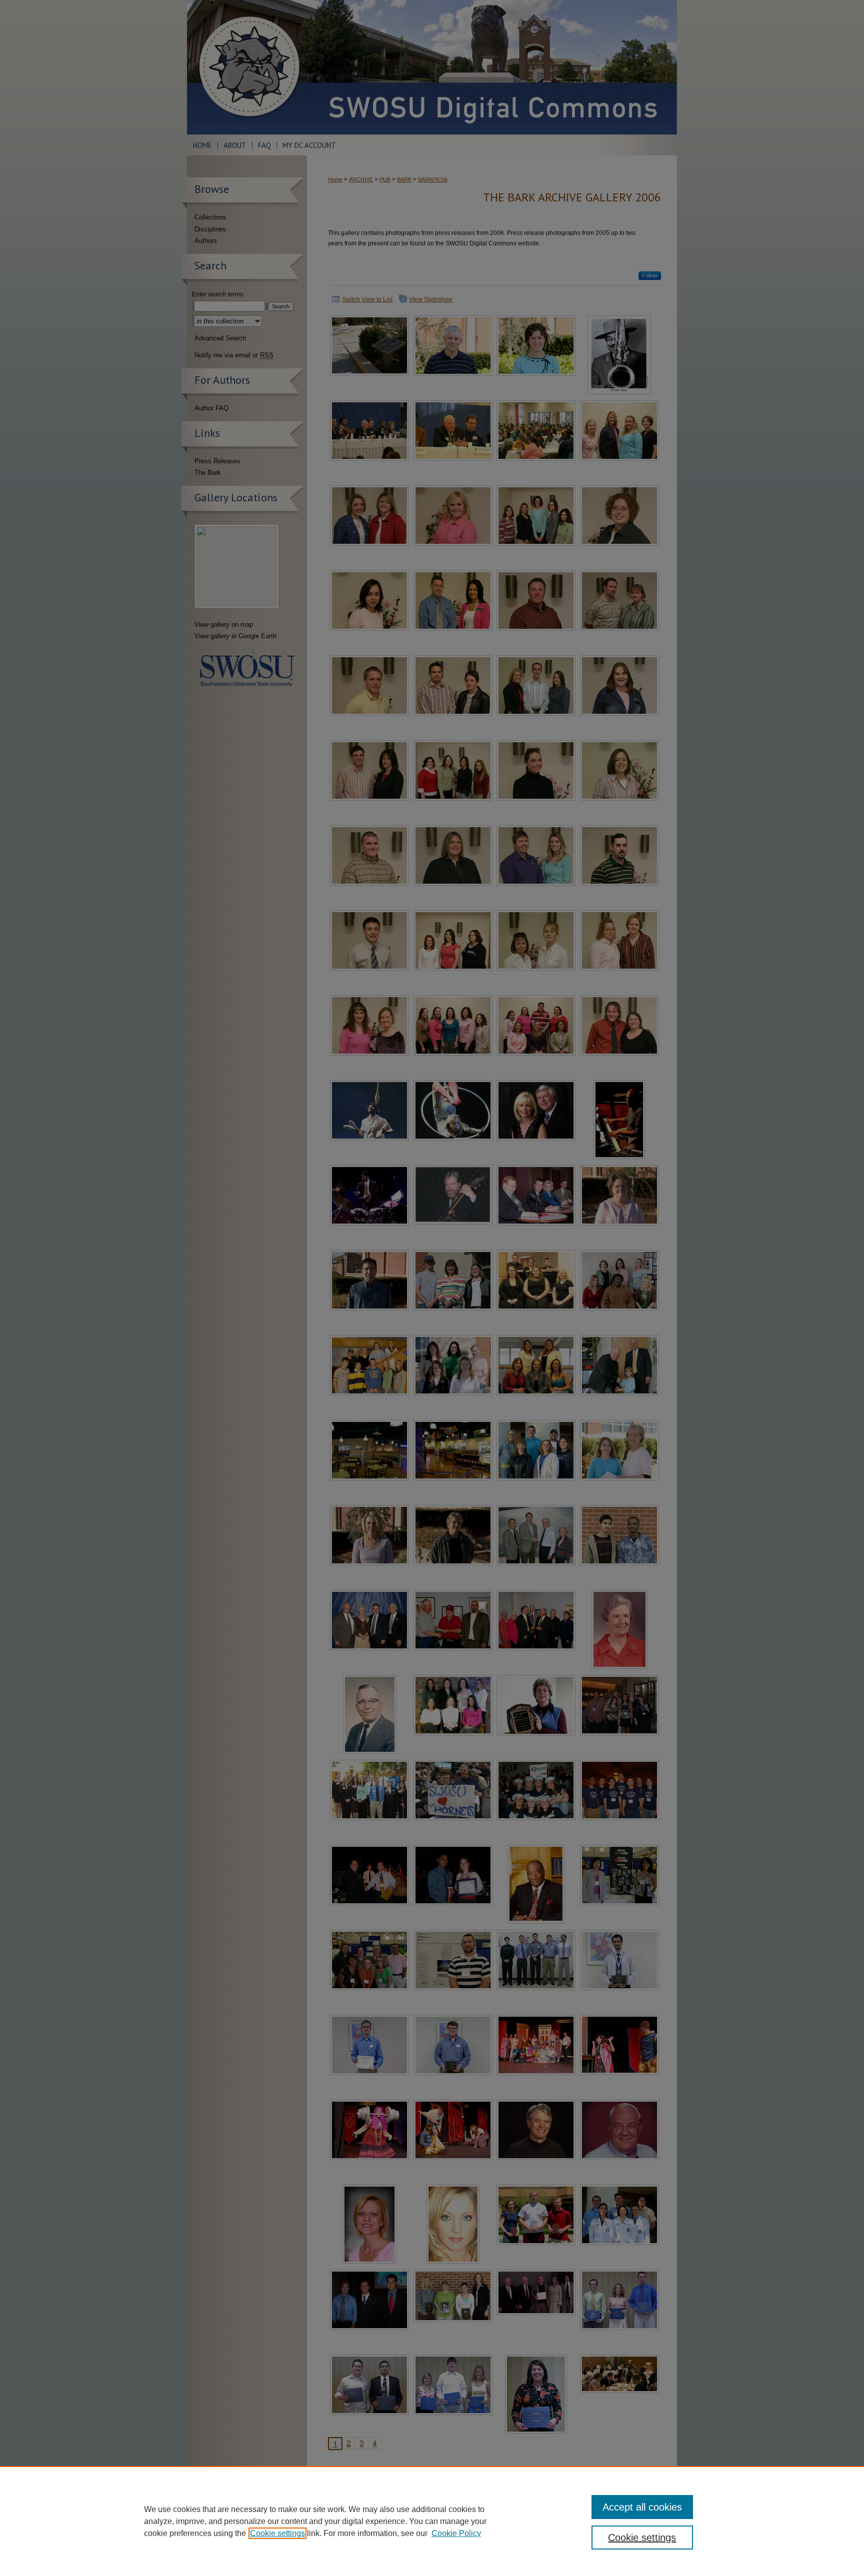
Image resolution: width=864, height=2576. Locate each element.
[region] (432, 2521)
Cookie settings (277, 2533)
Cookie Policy (456, 2533)
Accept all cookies (642, 2507)
